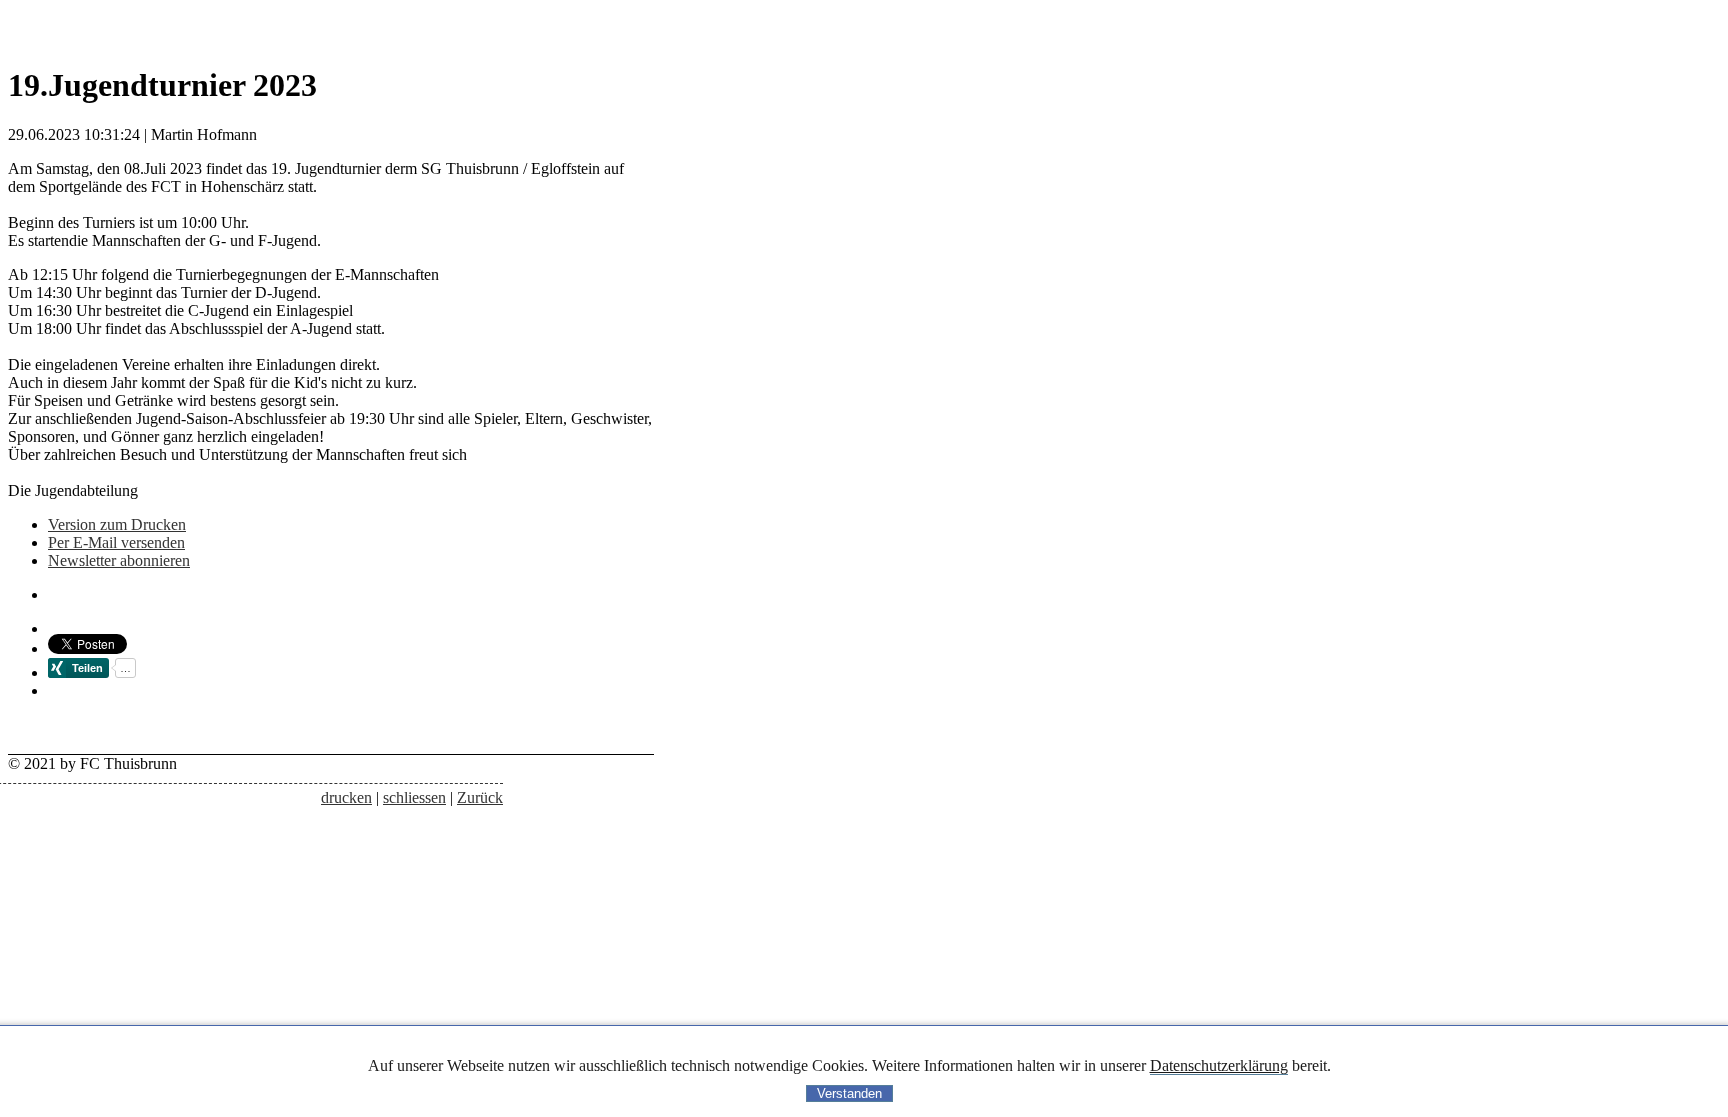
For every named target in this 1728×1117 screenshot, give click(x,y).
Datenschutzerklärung (1219, 1065)
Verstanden (849, 1093)
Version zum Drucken (117, 524)
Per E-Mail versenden (116, 542)
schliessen (414, 797)
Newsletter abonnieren (119, 560)
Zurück (480, 797)
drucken (346, 797)
